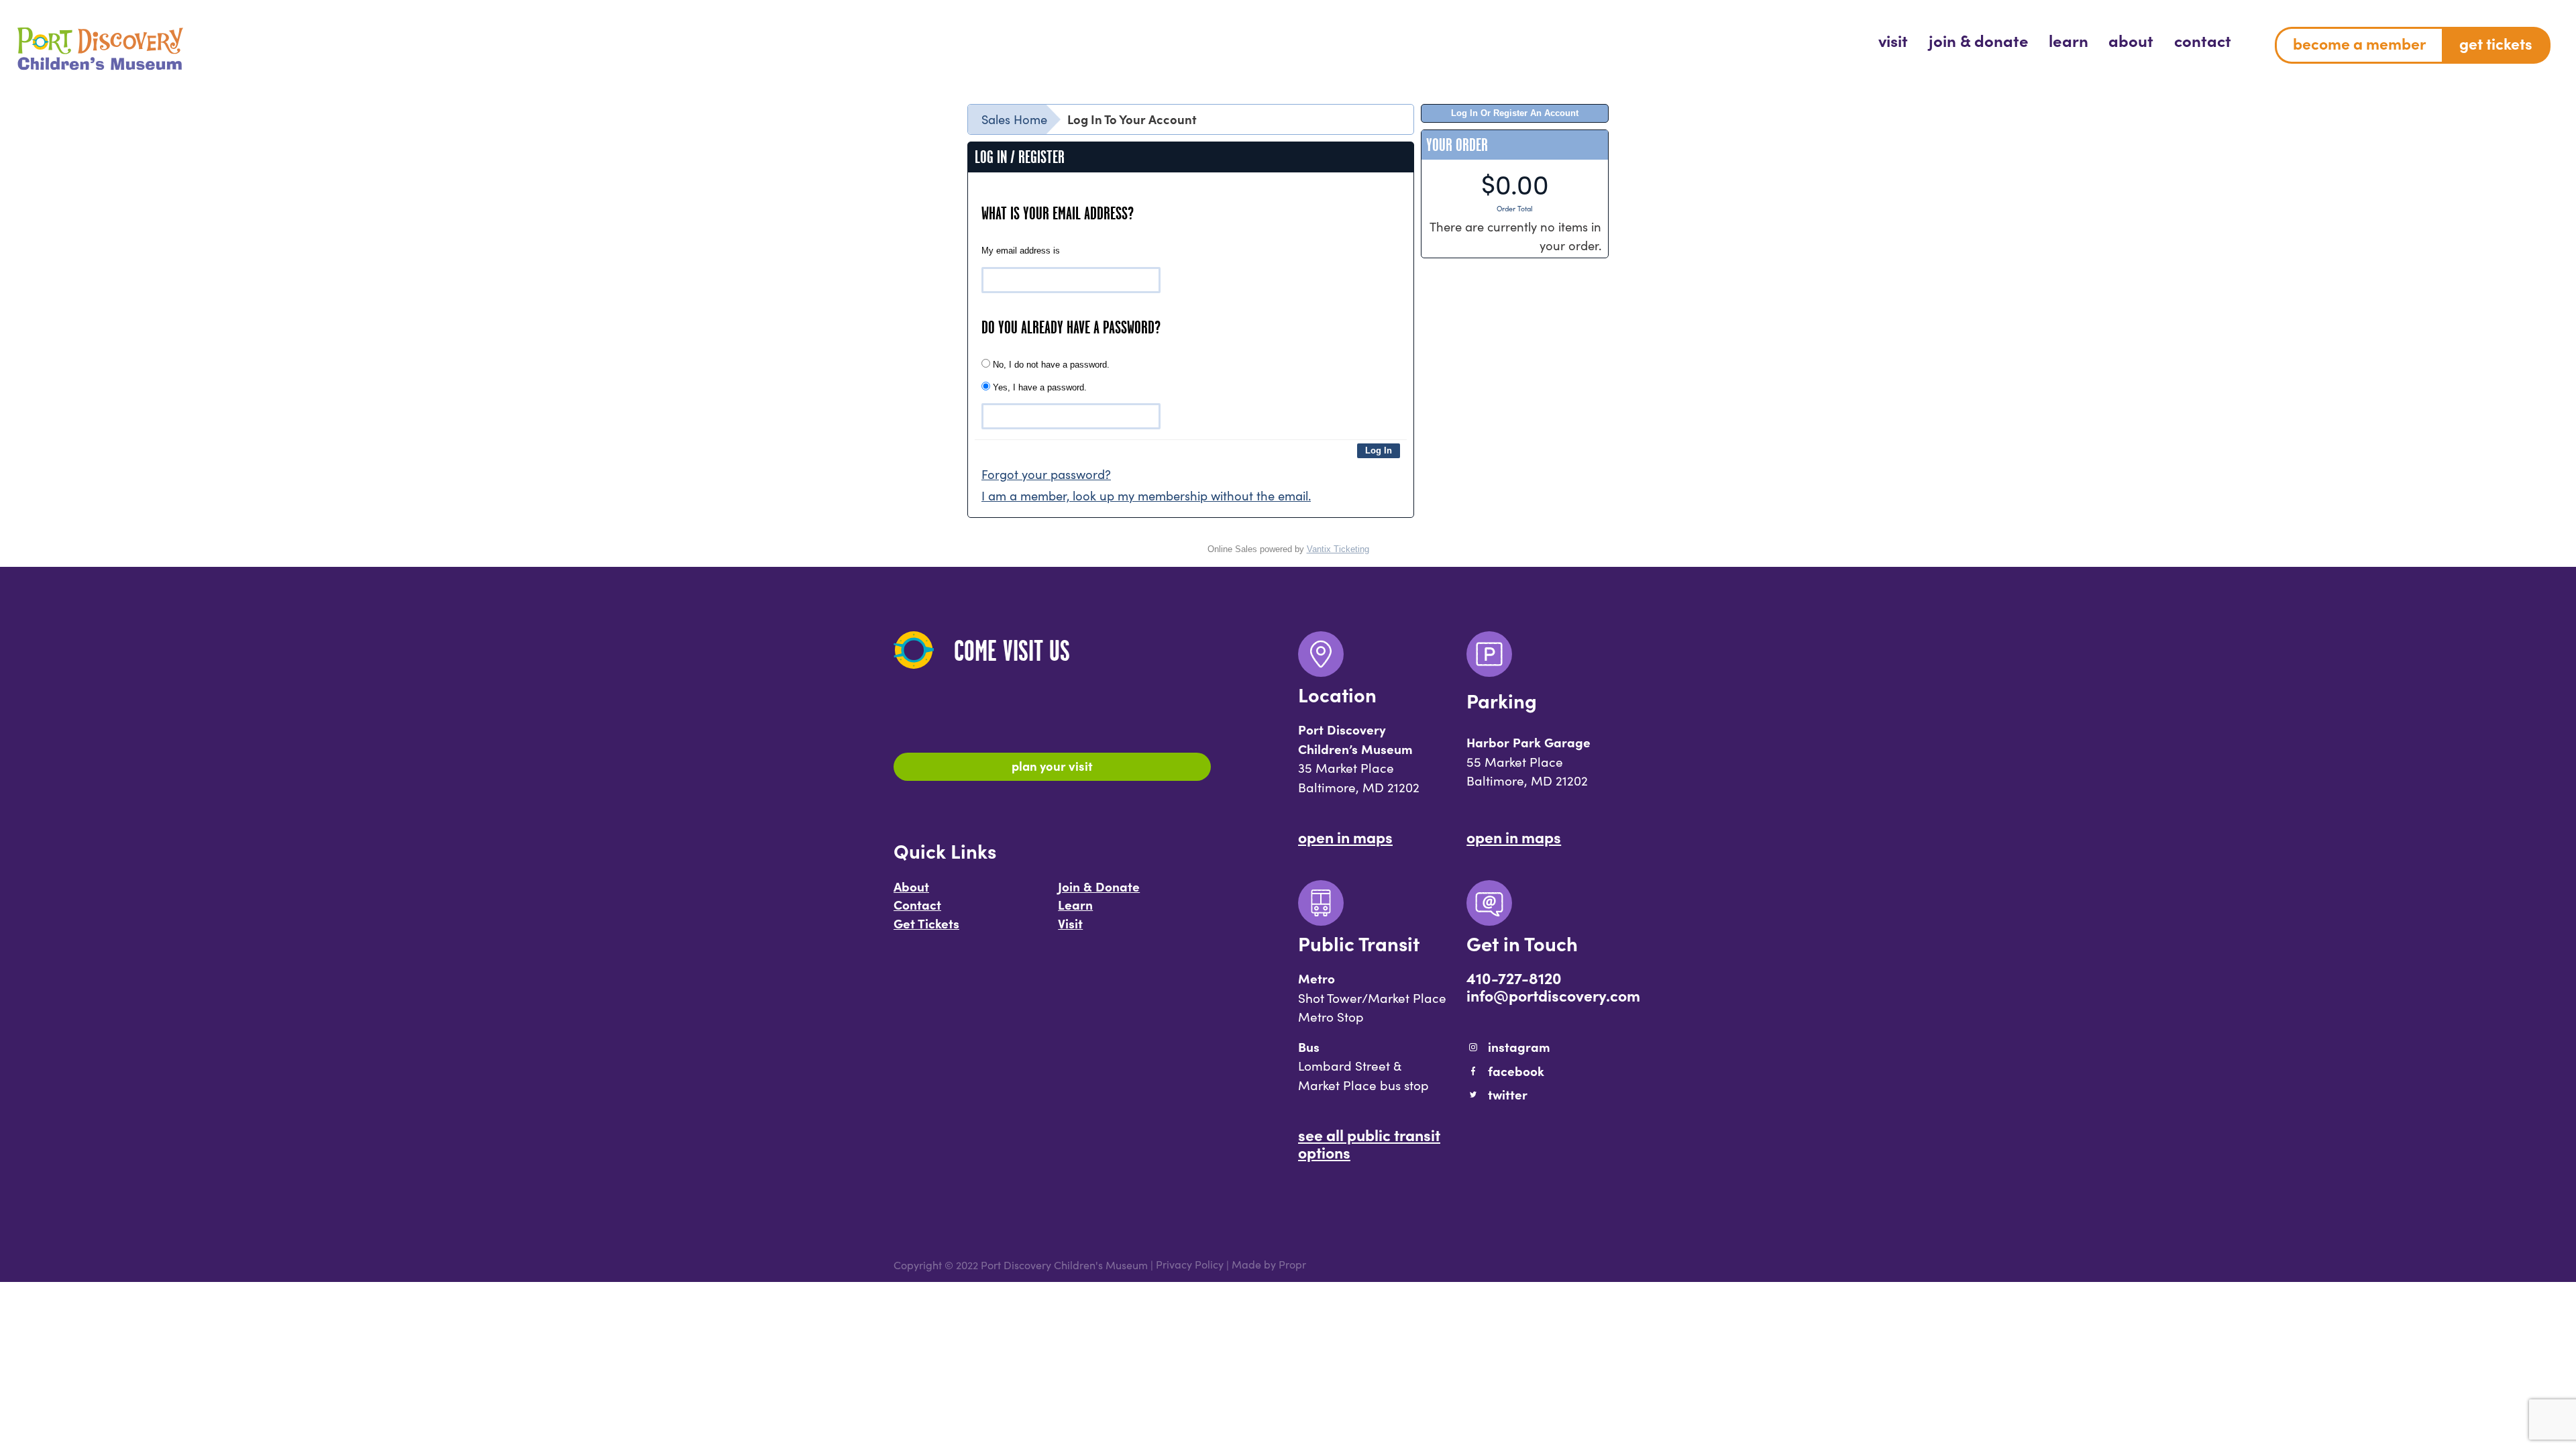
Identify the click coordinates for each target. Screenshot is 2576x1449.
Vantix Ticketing (1338, 549)
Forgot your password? (1046, 474)
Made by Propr (1269, 1265)
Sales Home (1014, 119)
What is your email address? (1058, 213)
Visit (1070, 923)
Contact (917, 904)
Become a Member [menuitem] (2359, 43)
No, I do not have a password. (1050, 365)
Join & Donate (1099, 886)
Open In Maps (1345, 837)
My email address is (1021, 251)
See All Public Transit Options (1369, 1143)
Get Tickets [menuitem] (2496, 43)
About (911, 886)
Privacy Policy (1190, 1265)
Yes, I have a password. (1038, 387)
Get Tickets (926, 923)
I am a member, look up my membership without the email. (1146, 495)
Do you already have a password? (1071, 327)
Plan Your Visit (1052, 765)
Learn (1075, 904)
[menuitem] (1893, 40)
